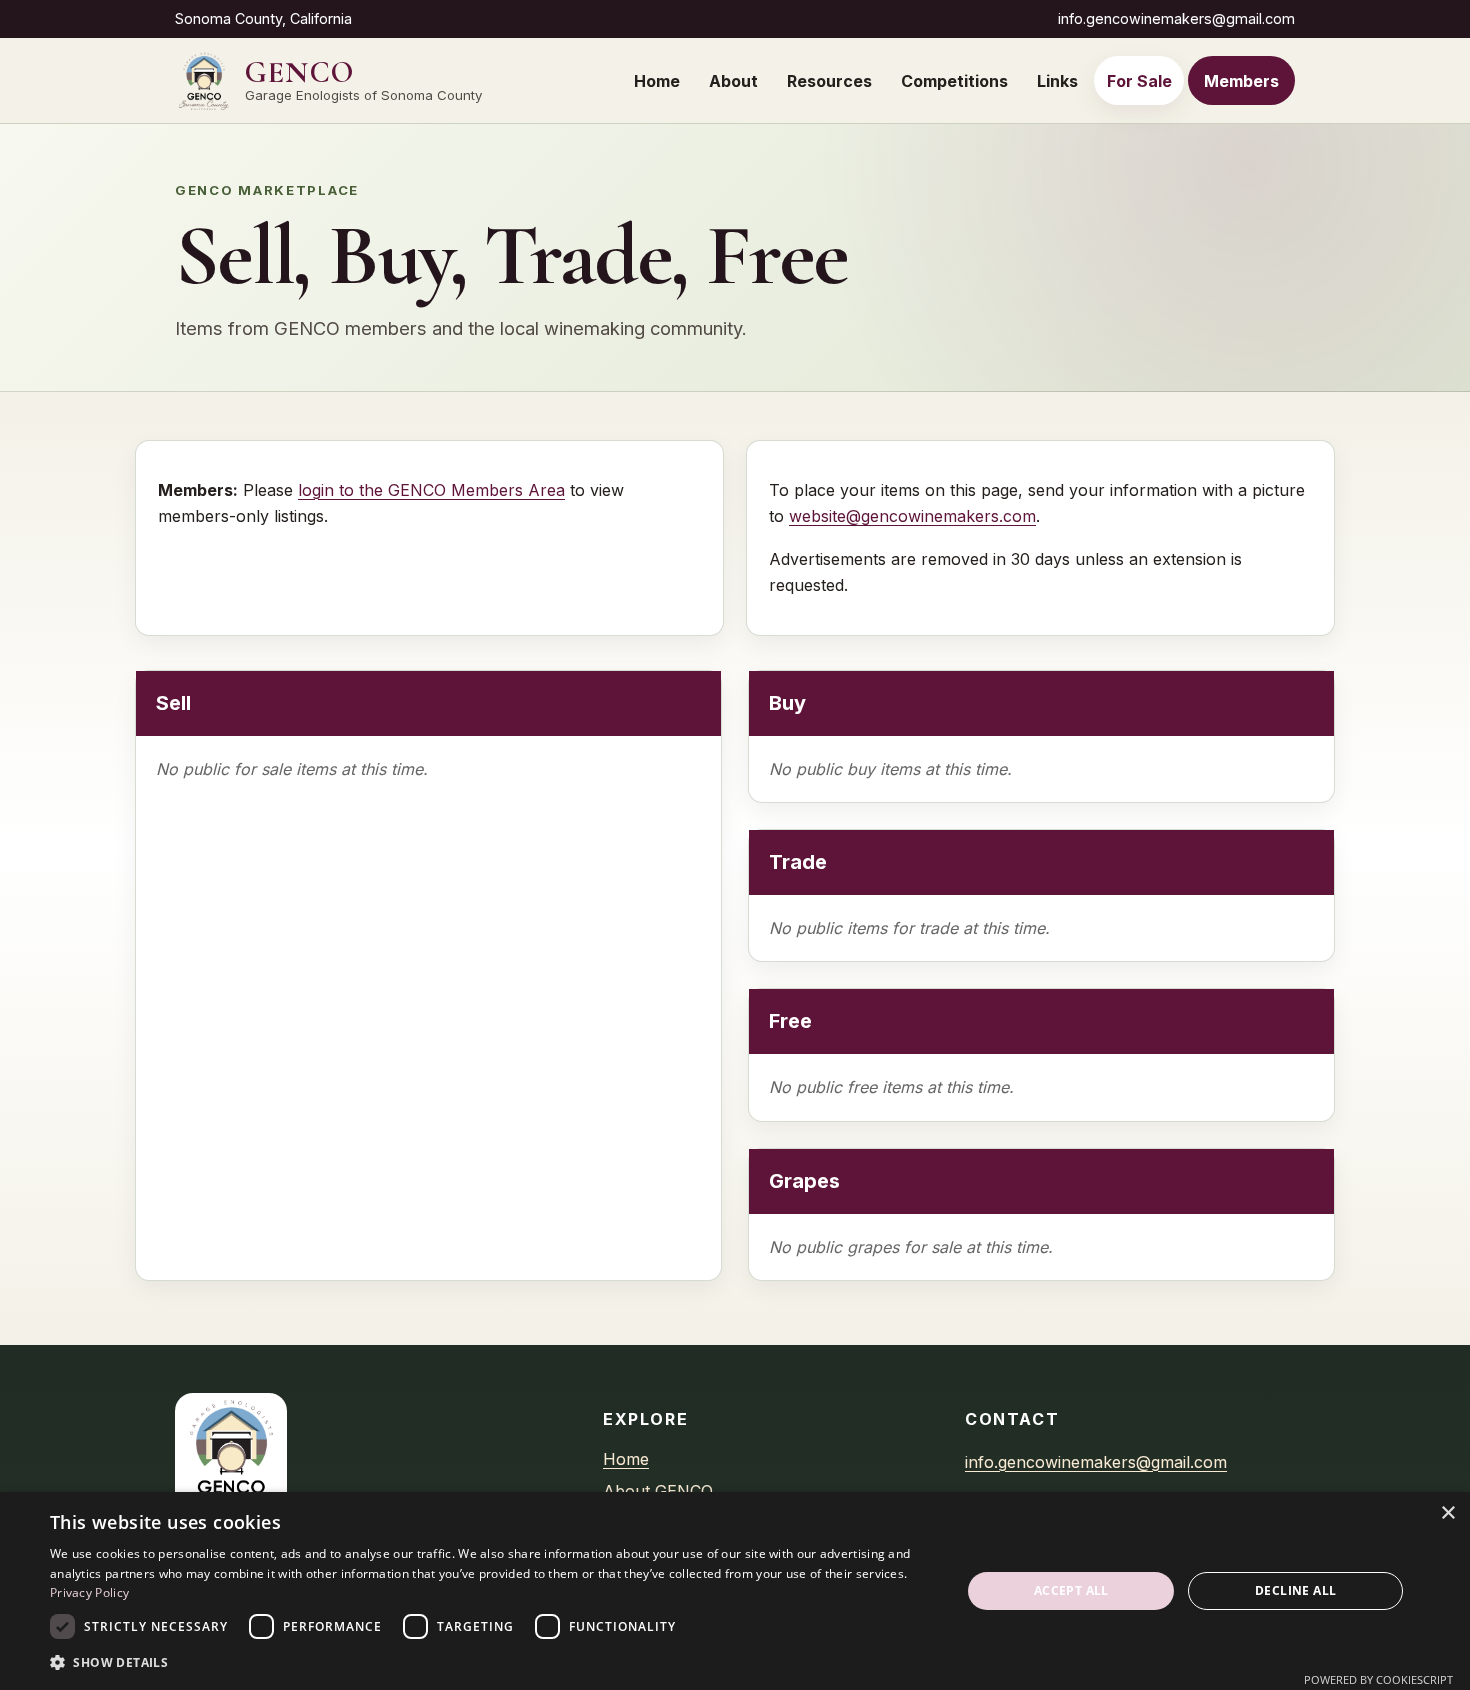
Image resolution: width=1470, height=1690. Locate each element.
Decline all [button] (1295, 1590)
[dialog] (735, 1591)
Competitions (954, 81)
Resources (829, 81)
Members (1241, 81)
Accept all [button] (1071, 1590)
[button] (492, 1662)
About (733, 81)
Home (657, 81)
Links (1057, 81)
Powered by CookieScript (1378, 1679)
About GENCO (658, 1491)
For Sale (1139, 81)
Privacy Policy (89, 1592)
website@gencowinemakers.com (912, 516)
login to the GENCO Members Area (431, 490)
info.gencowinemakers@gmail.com (1176, 18)
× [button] (1447, 1513)
